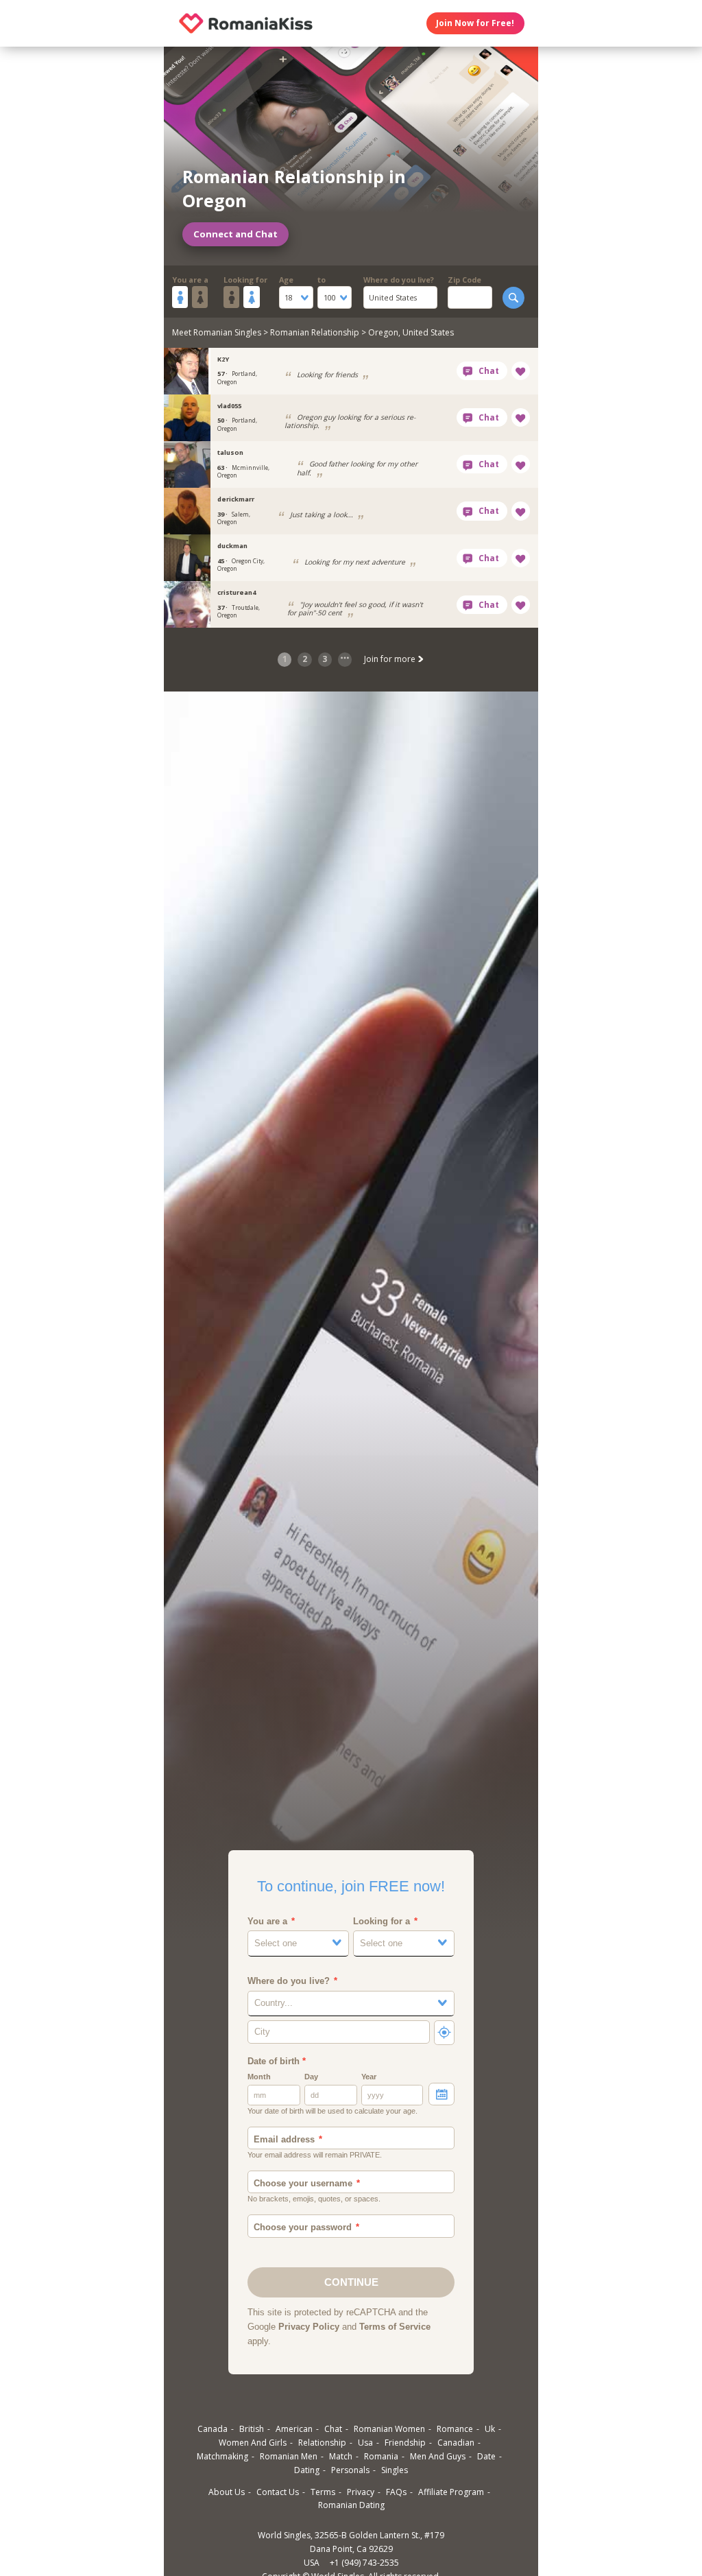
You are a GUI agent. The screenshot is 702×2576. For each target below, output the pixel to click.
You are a (190, 280)
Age (286, 280)
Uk (490, 2429)
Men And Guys (438, 2456)
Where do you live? (399, 280)
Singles (395, 2470)
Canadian (456, 2443)
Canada (213, 2429)
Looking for (245, 280)
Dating (307, 2470)
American (294, 2429)
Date (486, 2456)
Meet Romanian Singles (217, 332)
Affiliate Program (451, 2492)
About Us (227, 2492)
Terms (323, 2492)
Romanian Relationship (315, 332)
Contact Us (278, 2492)
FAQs (396, 2492)
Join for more (391, 659)
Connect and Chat (235, 234)
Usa (365, 2443)
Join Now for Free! (475, 23)
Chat (333, 2429)
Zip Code (464, 280)
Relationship (322, 2443)
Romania (381, 2456)
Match (341, 2456)
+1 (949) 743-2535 (364, 2563)
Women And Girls (253, 2443)
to (322, 280)
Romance (455, 2429)
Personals (350, 2470)
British (252, 2429)
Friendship (405, 2443)
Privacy (361, 2492)
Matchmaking (222, 2456)
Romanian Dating (351, 2505)
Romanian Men (289, 2456)
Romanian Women (389, 2429)
